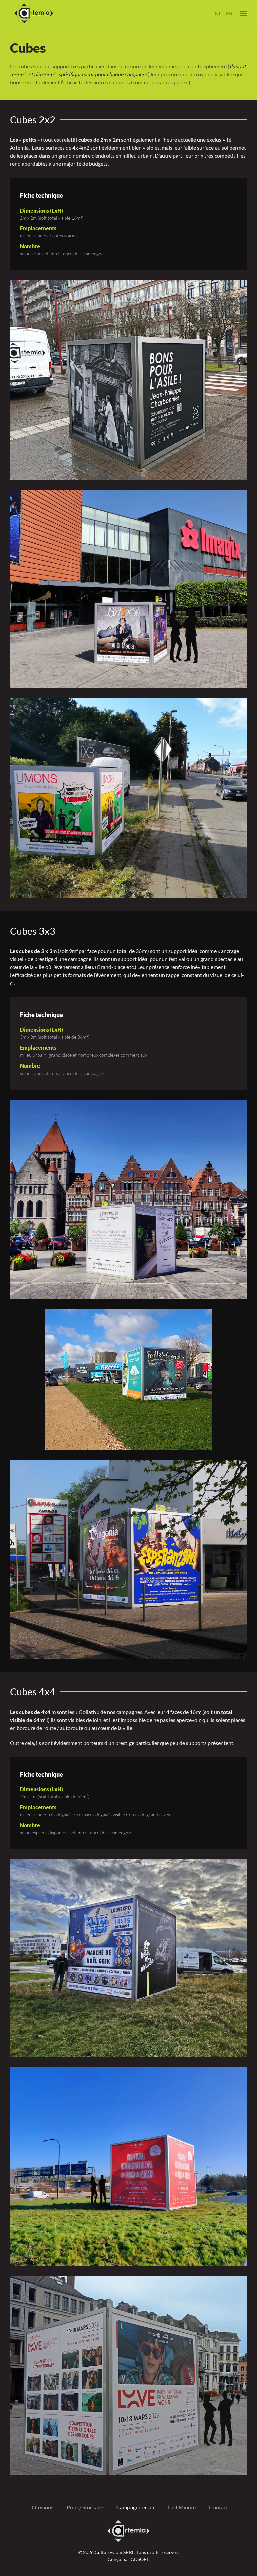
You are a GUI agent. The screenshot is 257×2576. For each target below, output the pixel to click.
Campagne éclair (136, 2507)
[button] (244, 13)
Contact (219, 2507)
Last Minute (182, 2507)
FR (229, 13)
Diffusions (41, 2507)
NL (218, 13)
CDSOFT (140, 2559)
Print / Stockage (85, 2507)
